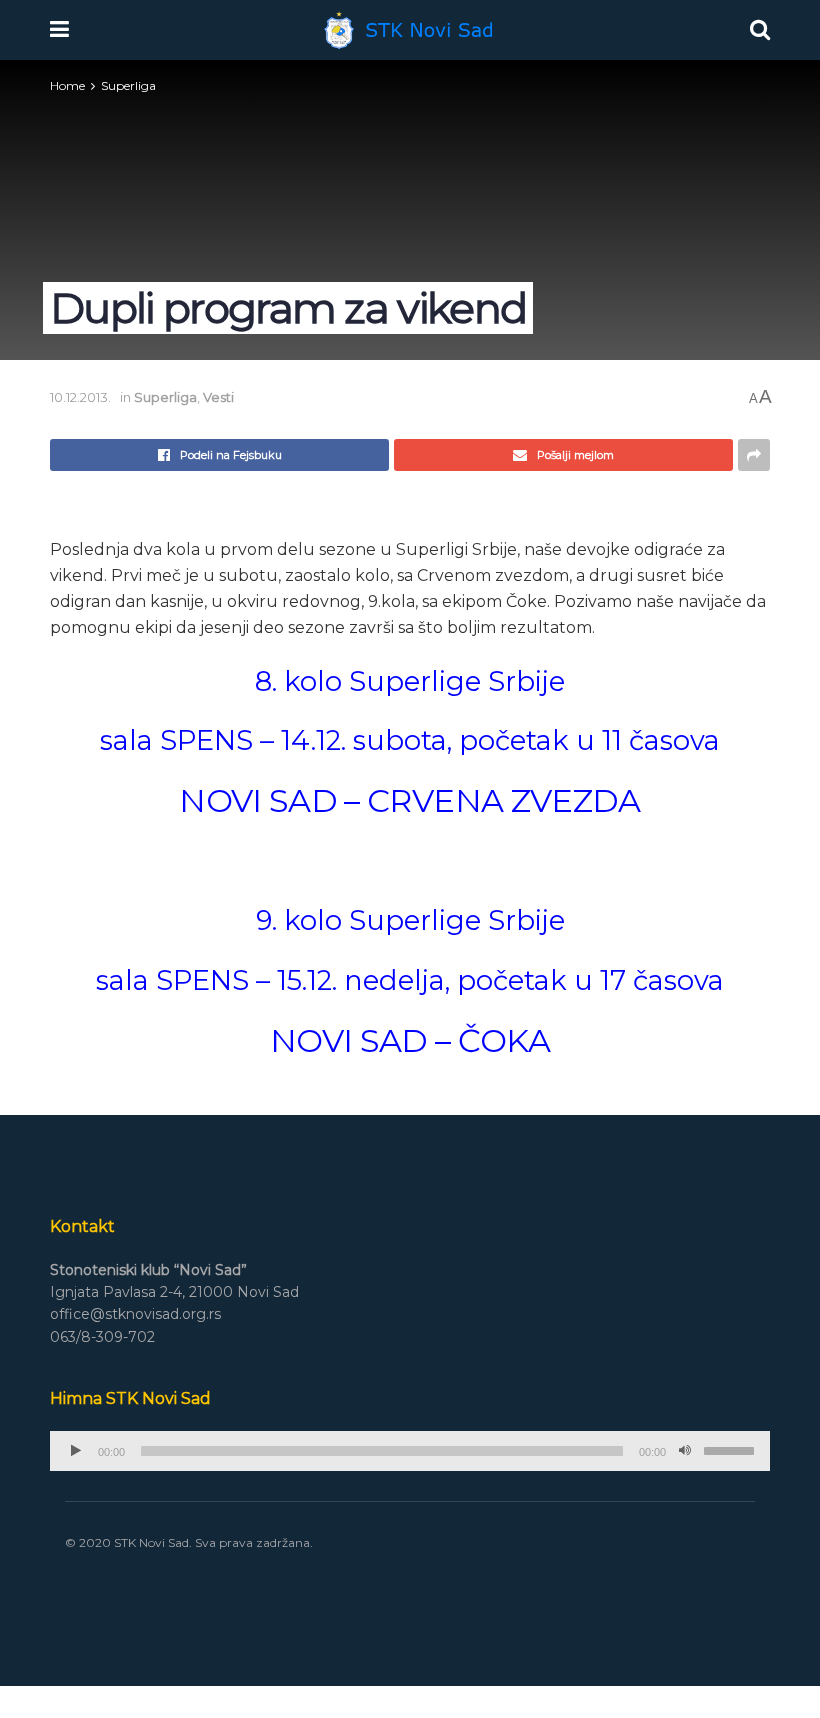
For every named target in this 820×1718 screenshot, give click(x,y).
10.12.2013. (80, 397)
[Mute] (685, 1451)
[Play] (76, 1451)
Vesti (218, 397)
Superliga (128, 85)
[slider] (732, 1449)
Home (67, 85)
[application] (410, 1451)
